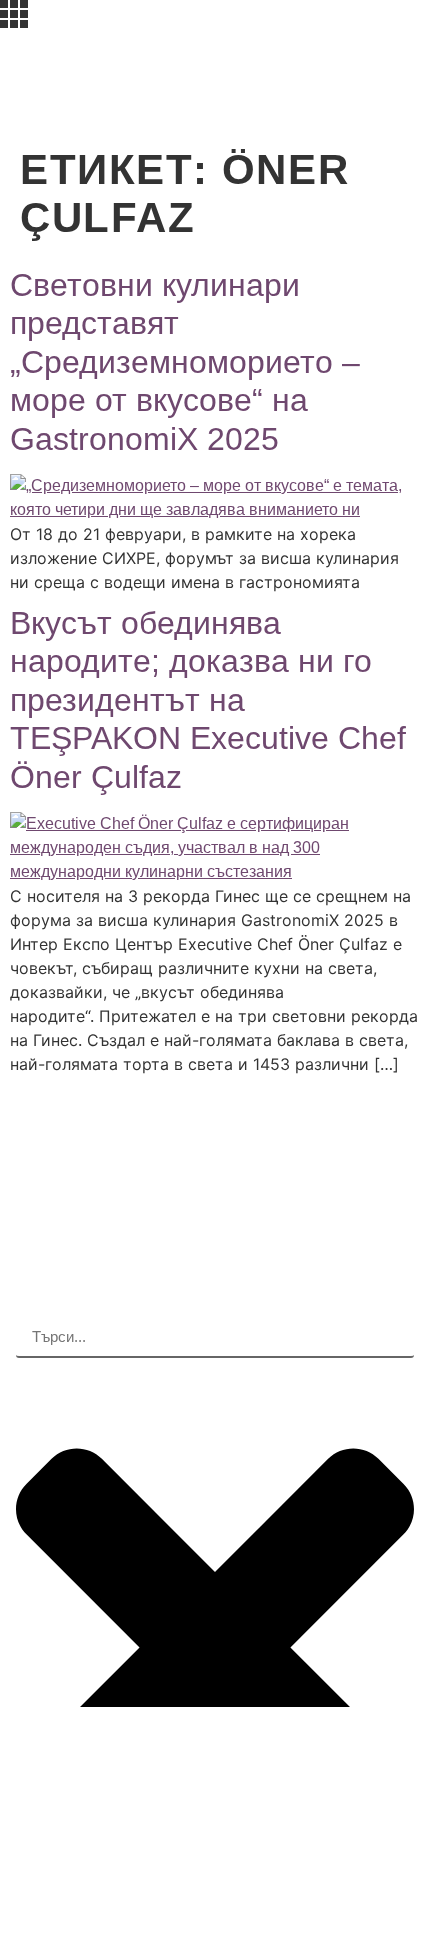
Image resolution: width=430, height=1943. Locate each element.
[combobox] (215, 1338)
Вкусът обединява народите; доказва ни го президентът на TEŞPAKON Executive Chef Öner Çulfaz (208, 700)
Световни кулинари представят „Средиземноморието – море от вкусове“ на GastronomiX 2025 (185, 362)
